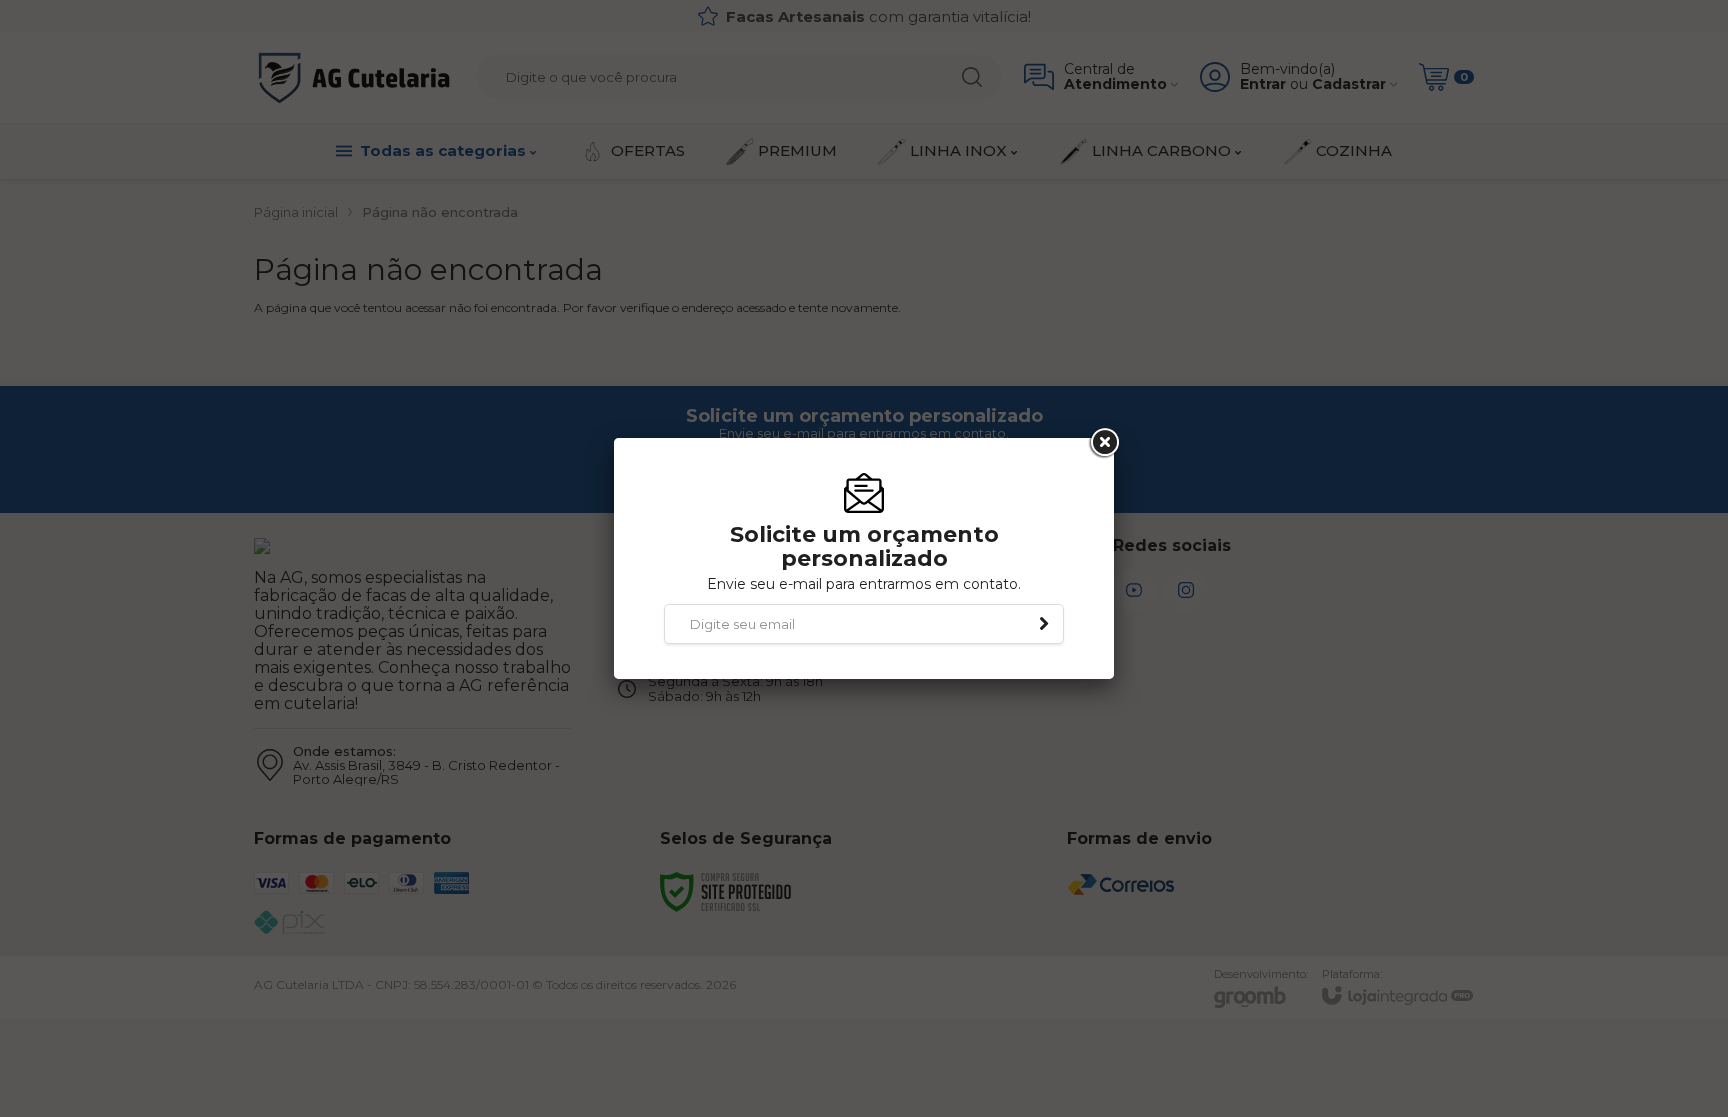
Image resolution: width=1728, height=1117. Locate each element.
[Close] (1103, 443)
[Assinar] (1044, 624)
